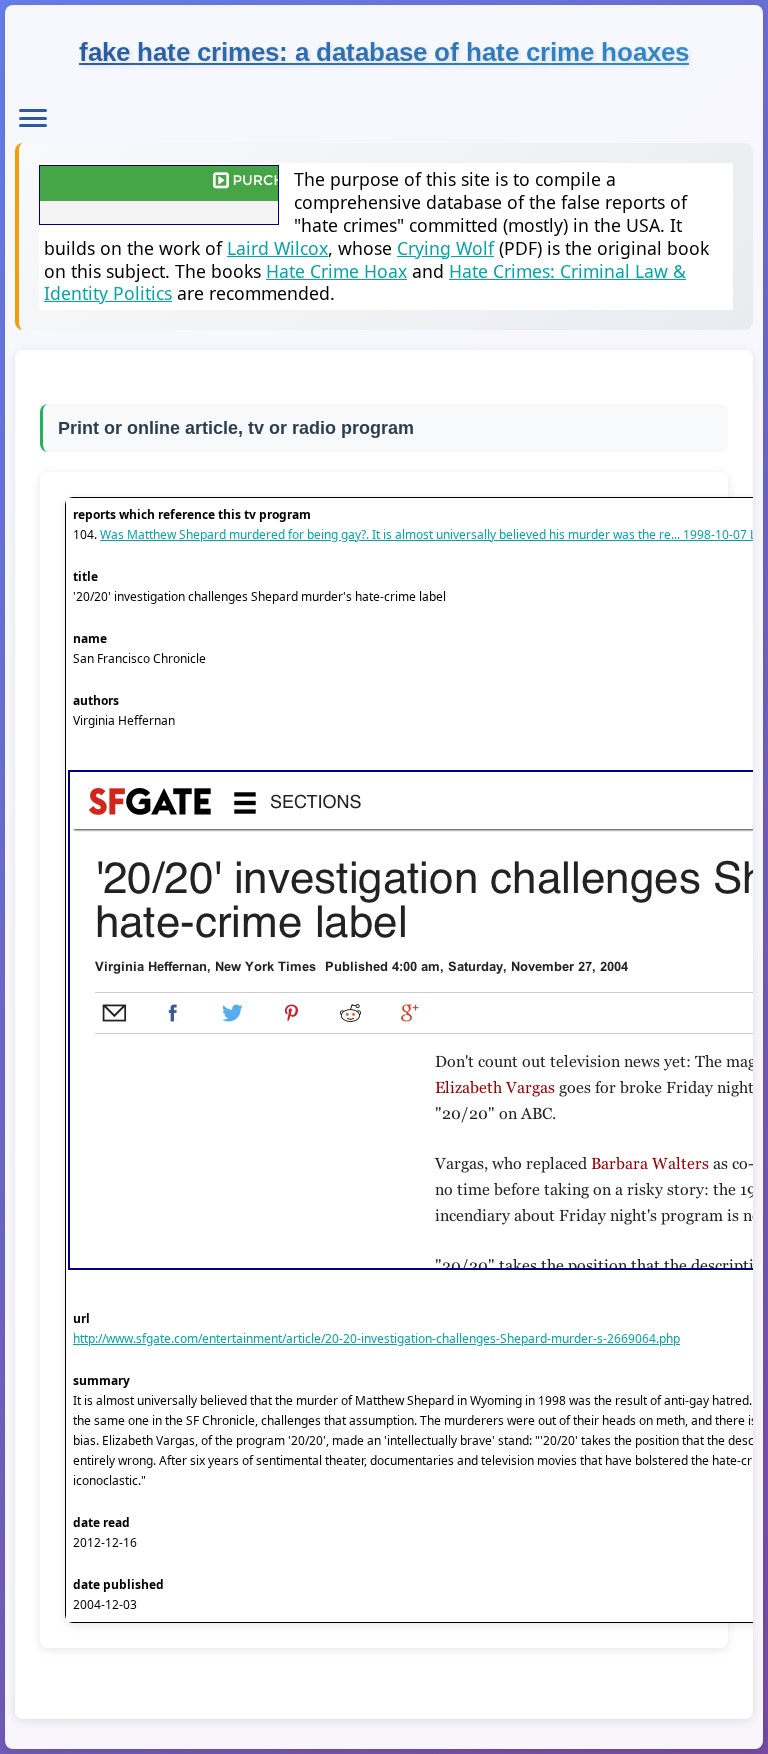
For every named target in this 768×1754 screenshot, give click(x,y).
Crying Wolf (445, 248)
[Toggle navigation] (33, 118)
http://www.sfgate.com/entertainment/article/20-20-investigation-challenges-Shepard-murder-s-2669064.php (376, 1338)
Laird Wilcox (277, 248)
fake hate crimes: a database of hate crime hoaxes (384, 52)
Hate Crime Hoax (336, 271)
